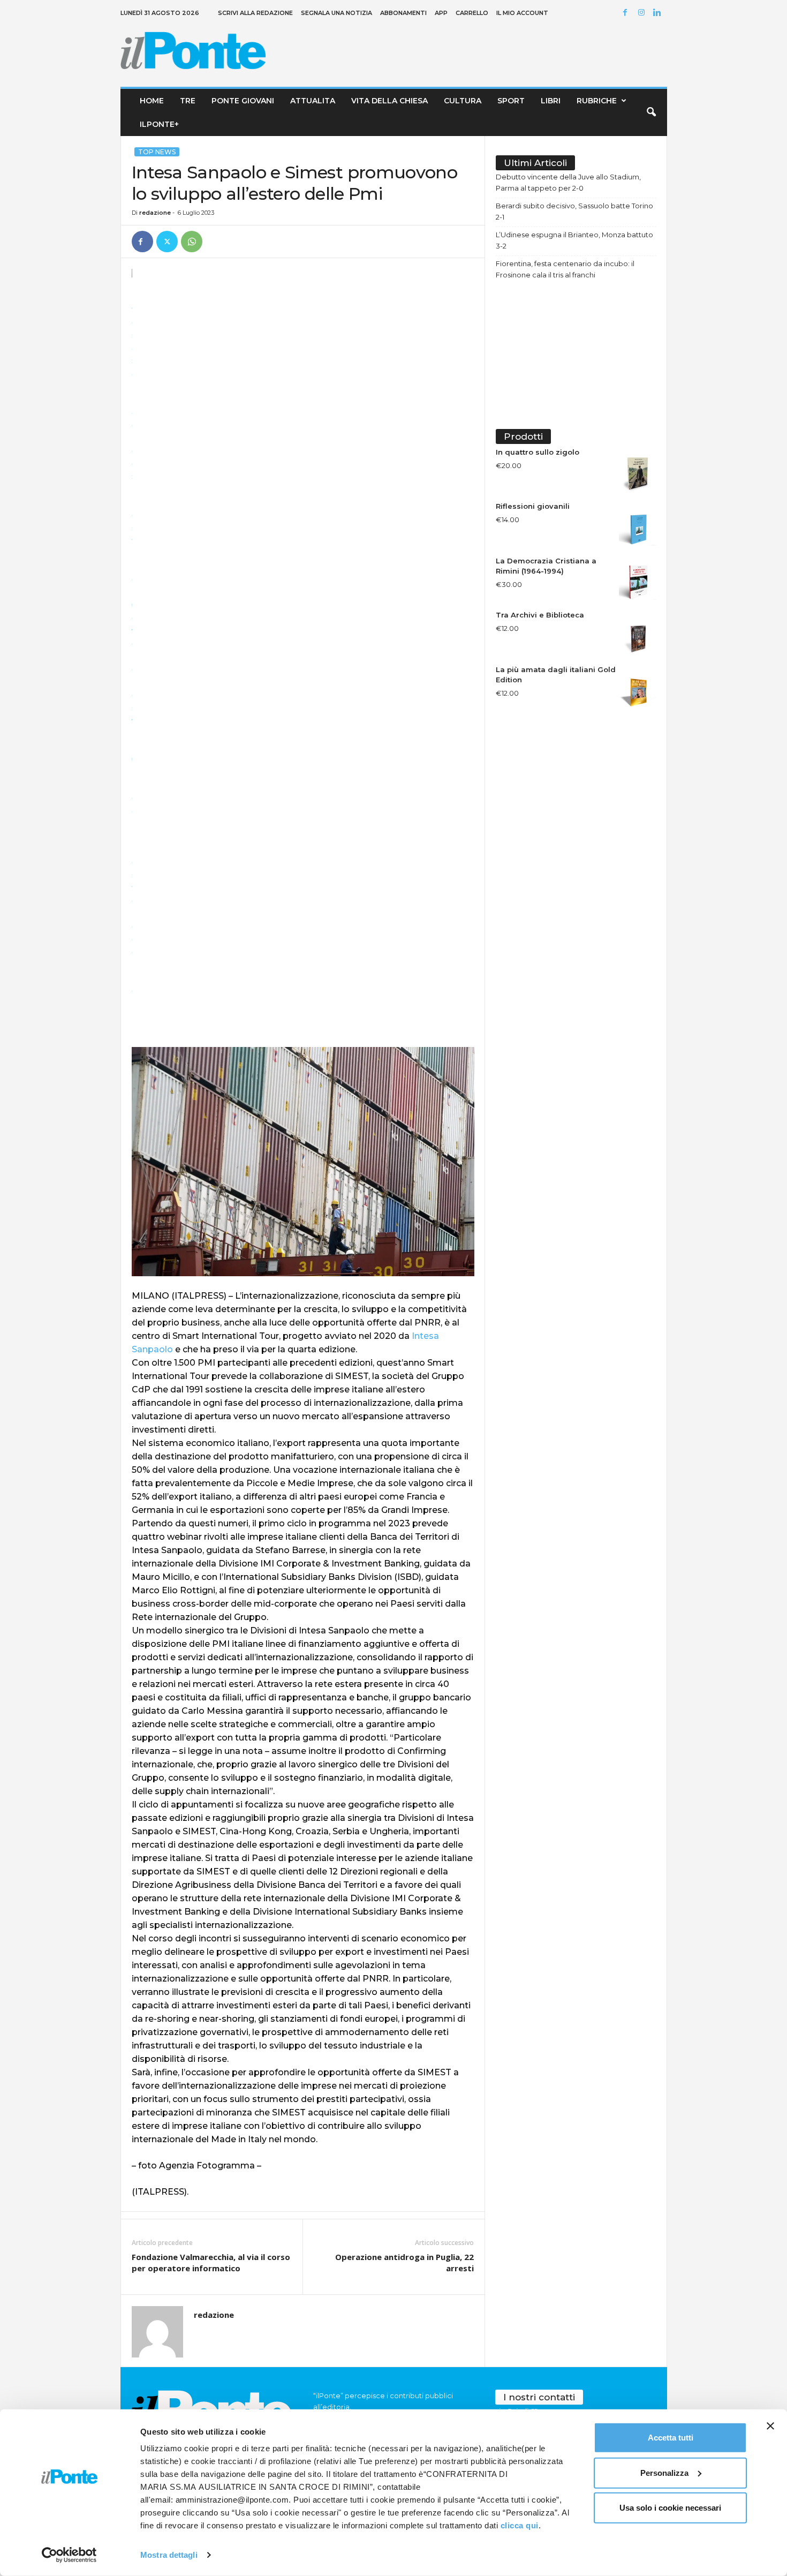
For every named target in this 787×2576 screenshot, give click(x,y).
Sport (511, 101)
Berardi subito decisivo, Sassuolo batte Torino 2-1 (574, 211)
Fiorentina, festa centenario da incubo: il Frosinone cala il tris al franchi (565, 269)
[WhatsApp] (192, 242)
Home (152, 101)
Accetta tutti (671, 2438)
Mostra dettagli (169, 2555)
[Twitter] (167, 242)
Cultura (463, 101)
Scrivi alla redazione (255, 13)
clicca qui (520, 2525)
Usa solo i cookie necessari (670, 2508)
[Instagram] (643, 13)
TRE (188, 101)
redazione (155, 213)
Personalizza (664, 2472)
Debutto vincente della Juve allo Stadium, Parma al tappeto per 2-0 (568, 182)
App (441, 13)
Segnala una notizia (336, 13)
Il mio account (522, 13)
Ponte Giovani (243, 101)
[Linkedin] (659, 13)
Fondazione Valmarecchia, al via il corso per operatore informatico (211, 2262)
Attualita (313, 101)
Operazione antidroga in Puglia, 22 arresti (404, 2262)
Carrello (472, 13)
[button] (651, 112)
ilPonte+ (159, 124)
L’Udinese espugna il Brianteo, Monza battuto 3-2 (574, 240)
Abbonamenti (403, 13)
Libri (551, 101)
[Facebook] (627, 13)
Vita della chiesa (389, 101)
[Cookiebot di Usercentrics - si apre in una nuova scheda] (69, 2555)
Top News (157, 152)
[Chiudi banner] (770, 2426)
